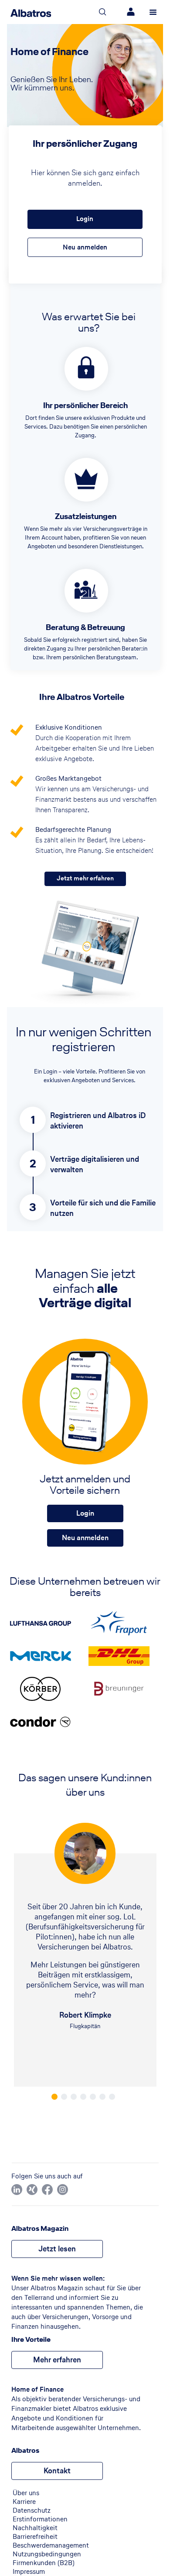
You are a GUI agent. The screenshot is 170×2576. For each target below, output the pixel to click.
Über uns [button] (26, 2493)
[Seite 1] (54, 2097)
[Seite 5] (93, 2097)
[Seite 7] (112, 2097)
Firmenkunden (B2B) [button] (44, 2563)
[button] (17, 2190)
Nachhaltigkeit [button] (35, 2528)
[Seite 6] (102, 2097)
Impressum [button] (29, 2572)
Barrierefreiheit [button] (35, 2537)
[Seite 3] (74, 2097)
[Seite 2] (64, 2097)
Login (85, 219)
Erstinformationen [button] (40, 2519)
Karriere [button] (24, 2502)
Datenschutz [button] (32, 2510)
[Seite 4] (83, 2097)
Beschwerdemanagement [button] (51, 2545)
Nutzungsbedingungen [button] (47, 2554)
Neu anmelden (85, 247)
